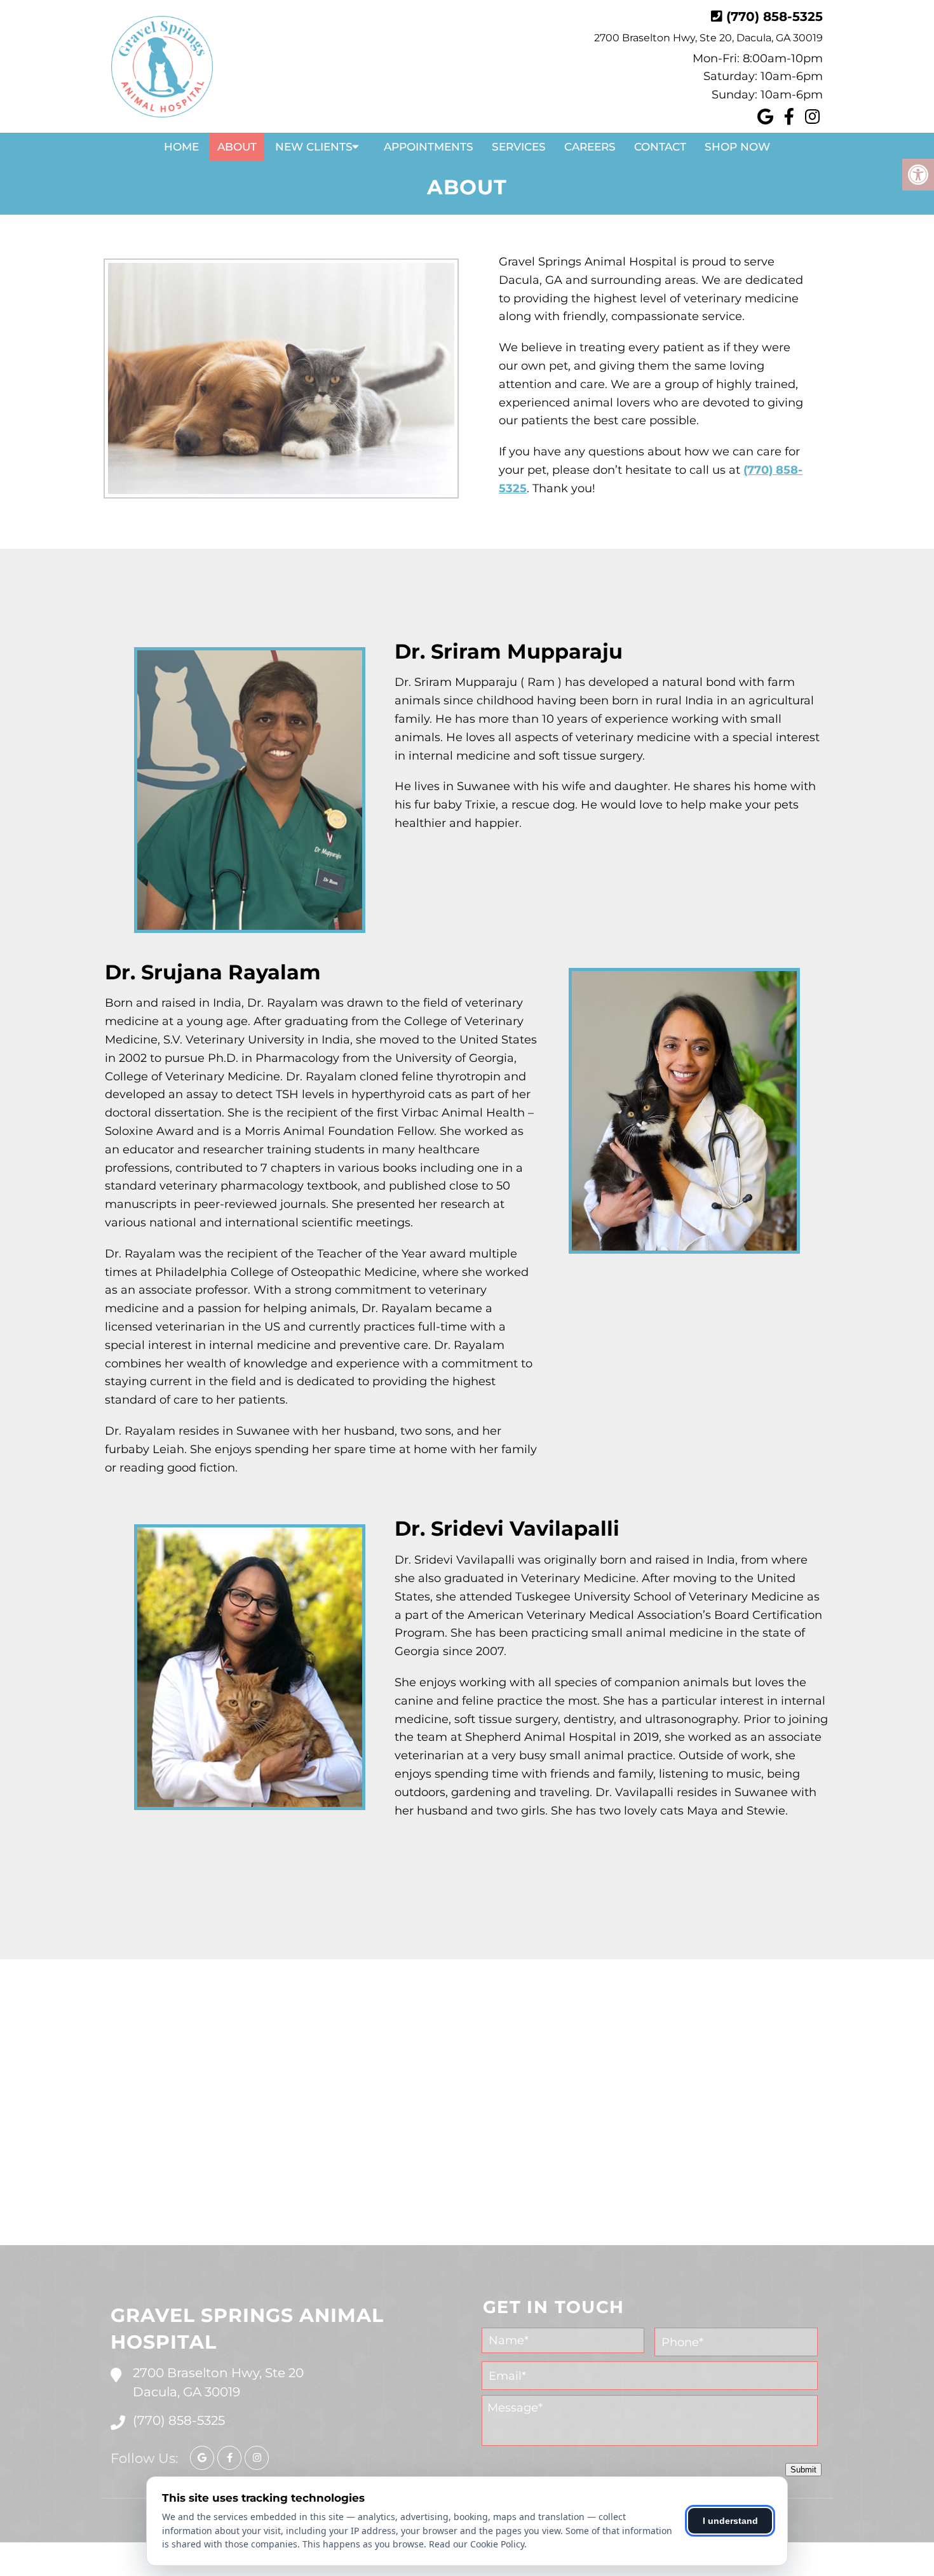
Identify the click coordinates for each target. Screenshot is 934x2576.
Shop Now (737, 147)
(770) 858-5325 (775, 17)
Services (519, 147)
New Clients (314, 147)
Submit (803, 2470)
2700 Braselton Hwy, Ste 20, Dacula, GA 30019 (708, 38)
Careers (590, 147)
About (237, 147)
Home (181, 147)
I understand (730, 2521)
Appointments (429, 147)
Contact (660, 147)
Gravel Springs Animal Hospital (247, 2329)
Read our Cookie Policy (477, 2544)
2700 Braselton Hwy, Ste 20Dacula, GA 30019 (218, 2382)
